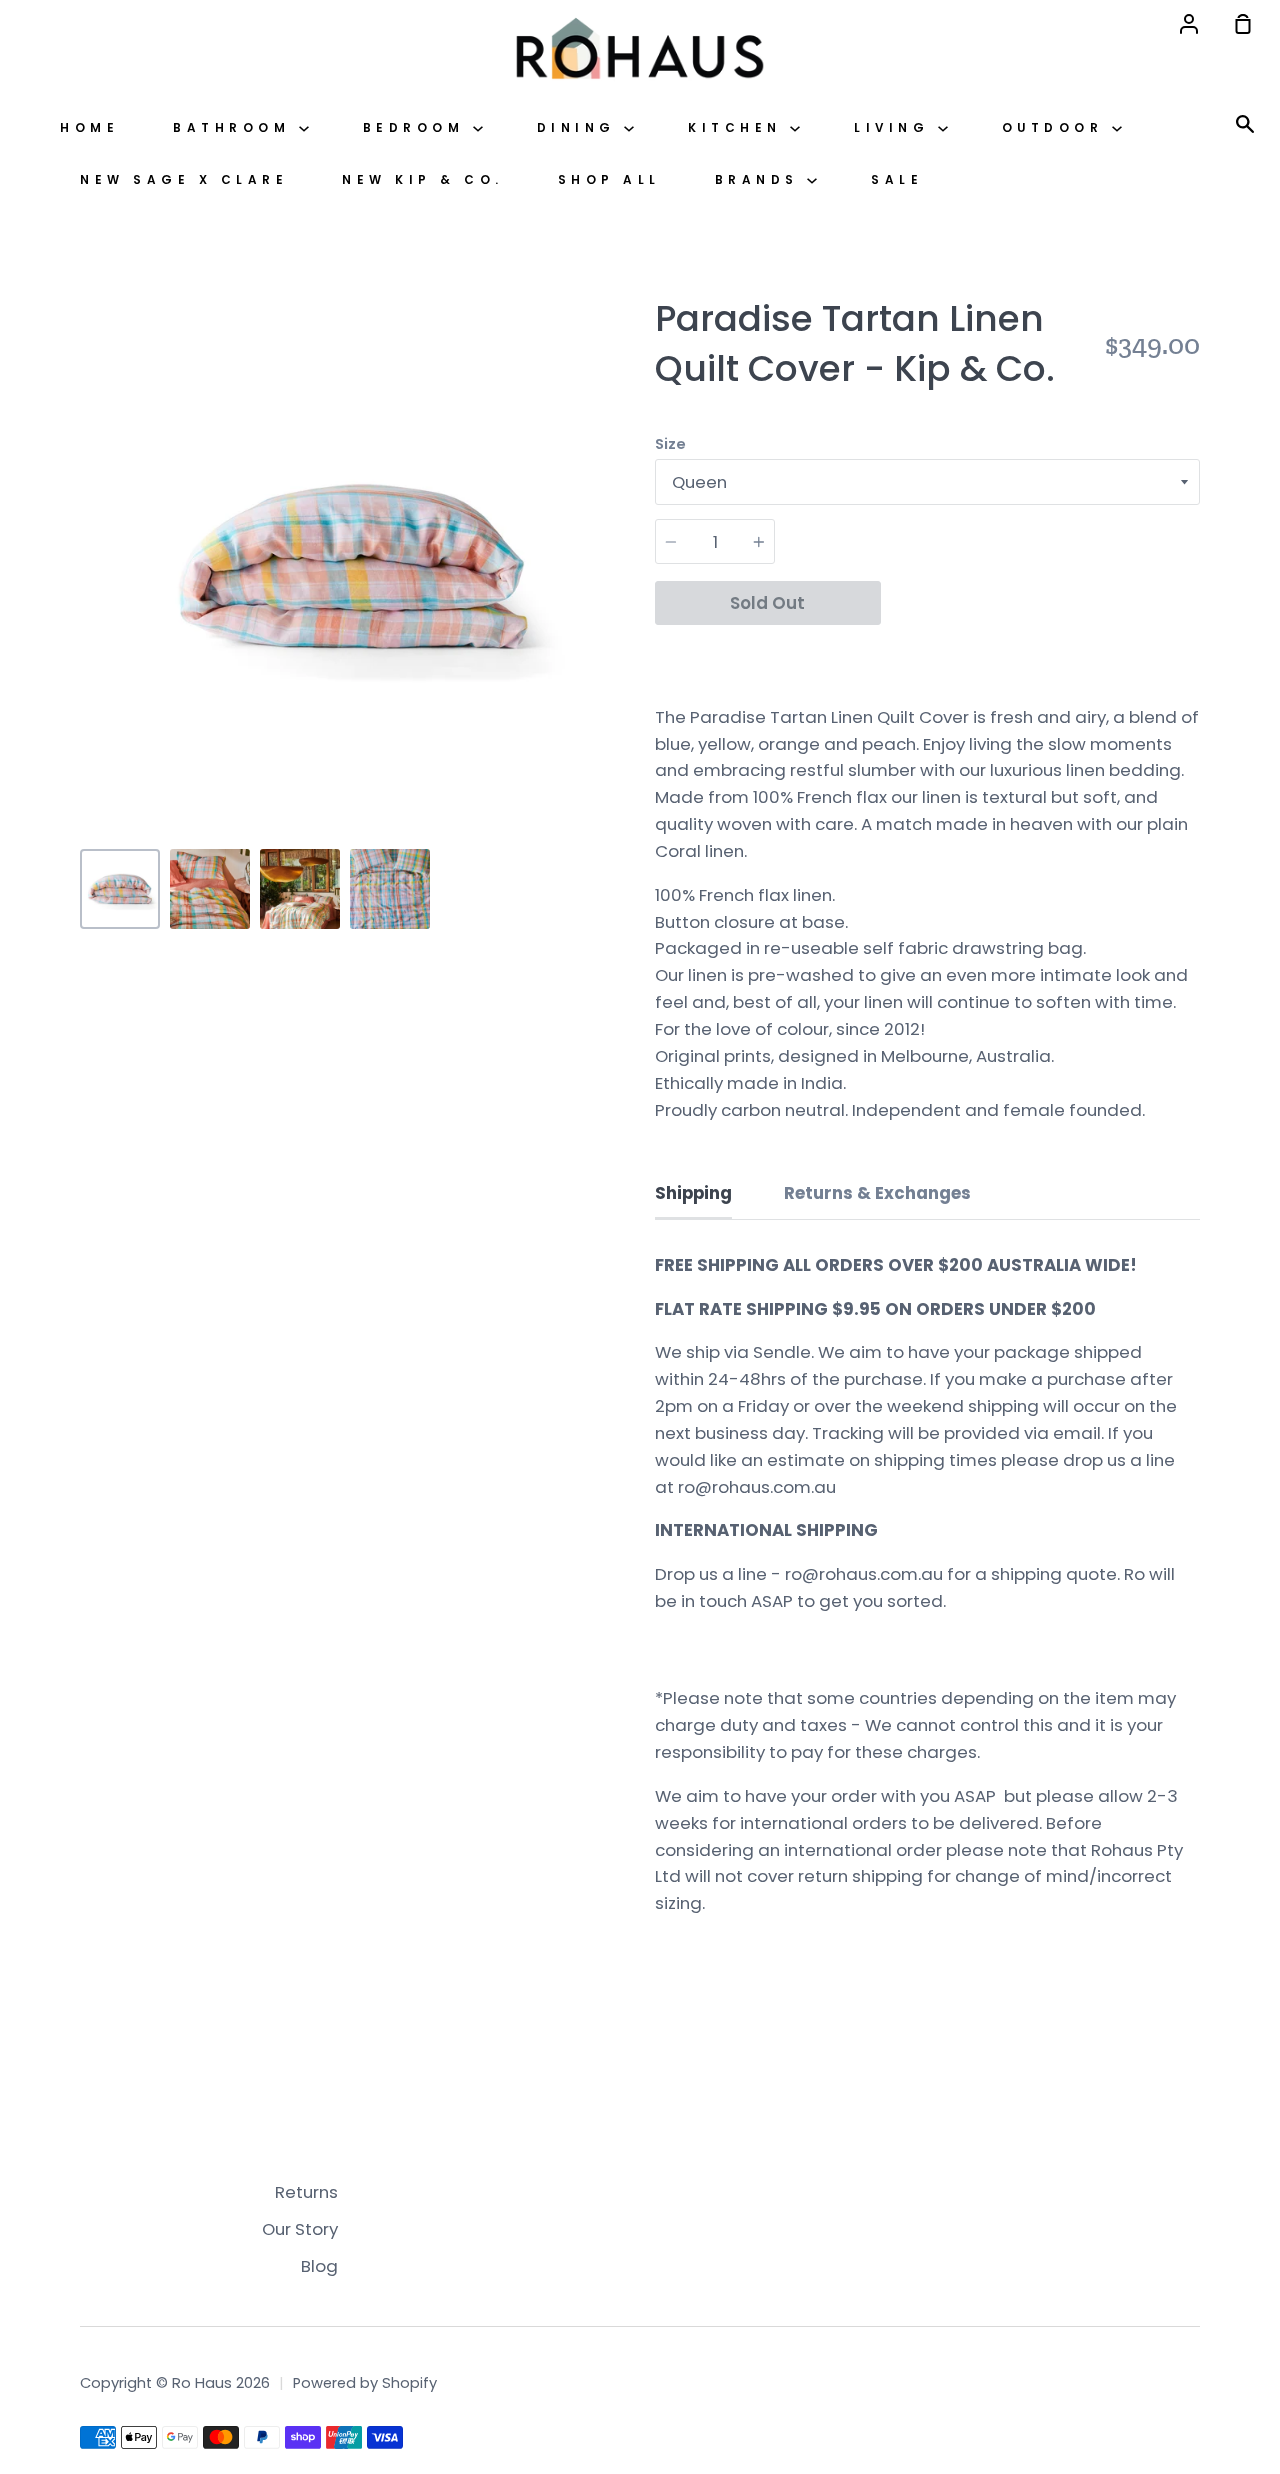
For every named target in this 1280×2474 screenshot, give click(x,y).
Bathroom (236, 128)
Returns (306, 2192)
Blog (319, 2266)
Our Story (300, 2229)
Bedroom (418, 128)
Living (896, 128)
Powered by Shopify (365, 2383)
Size (670, 444)
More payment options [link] (1040, 651)
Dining (581, 128)
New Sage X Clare (184, 180)
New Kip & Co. (423, 180)
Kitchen (739, 128)
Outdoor (1057, 128)
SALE (897, 180)
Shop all (609, 180)
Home (89, 128)
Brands (761, 180)
